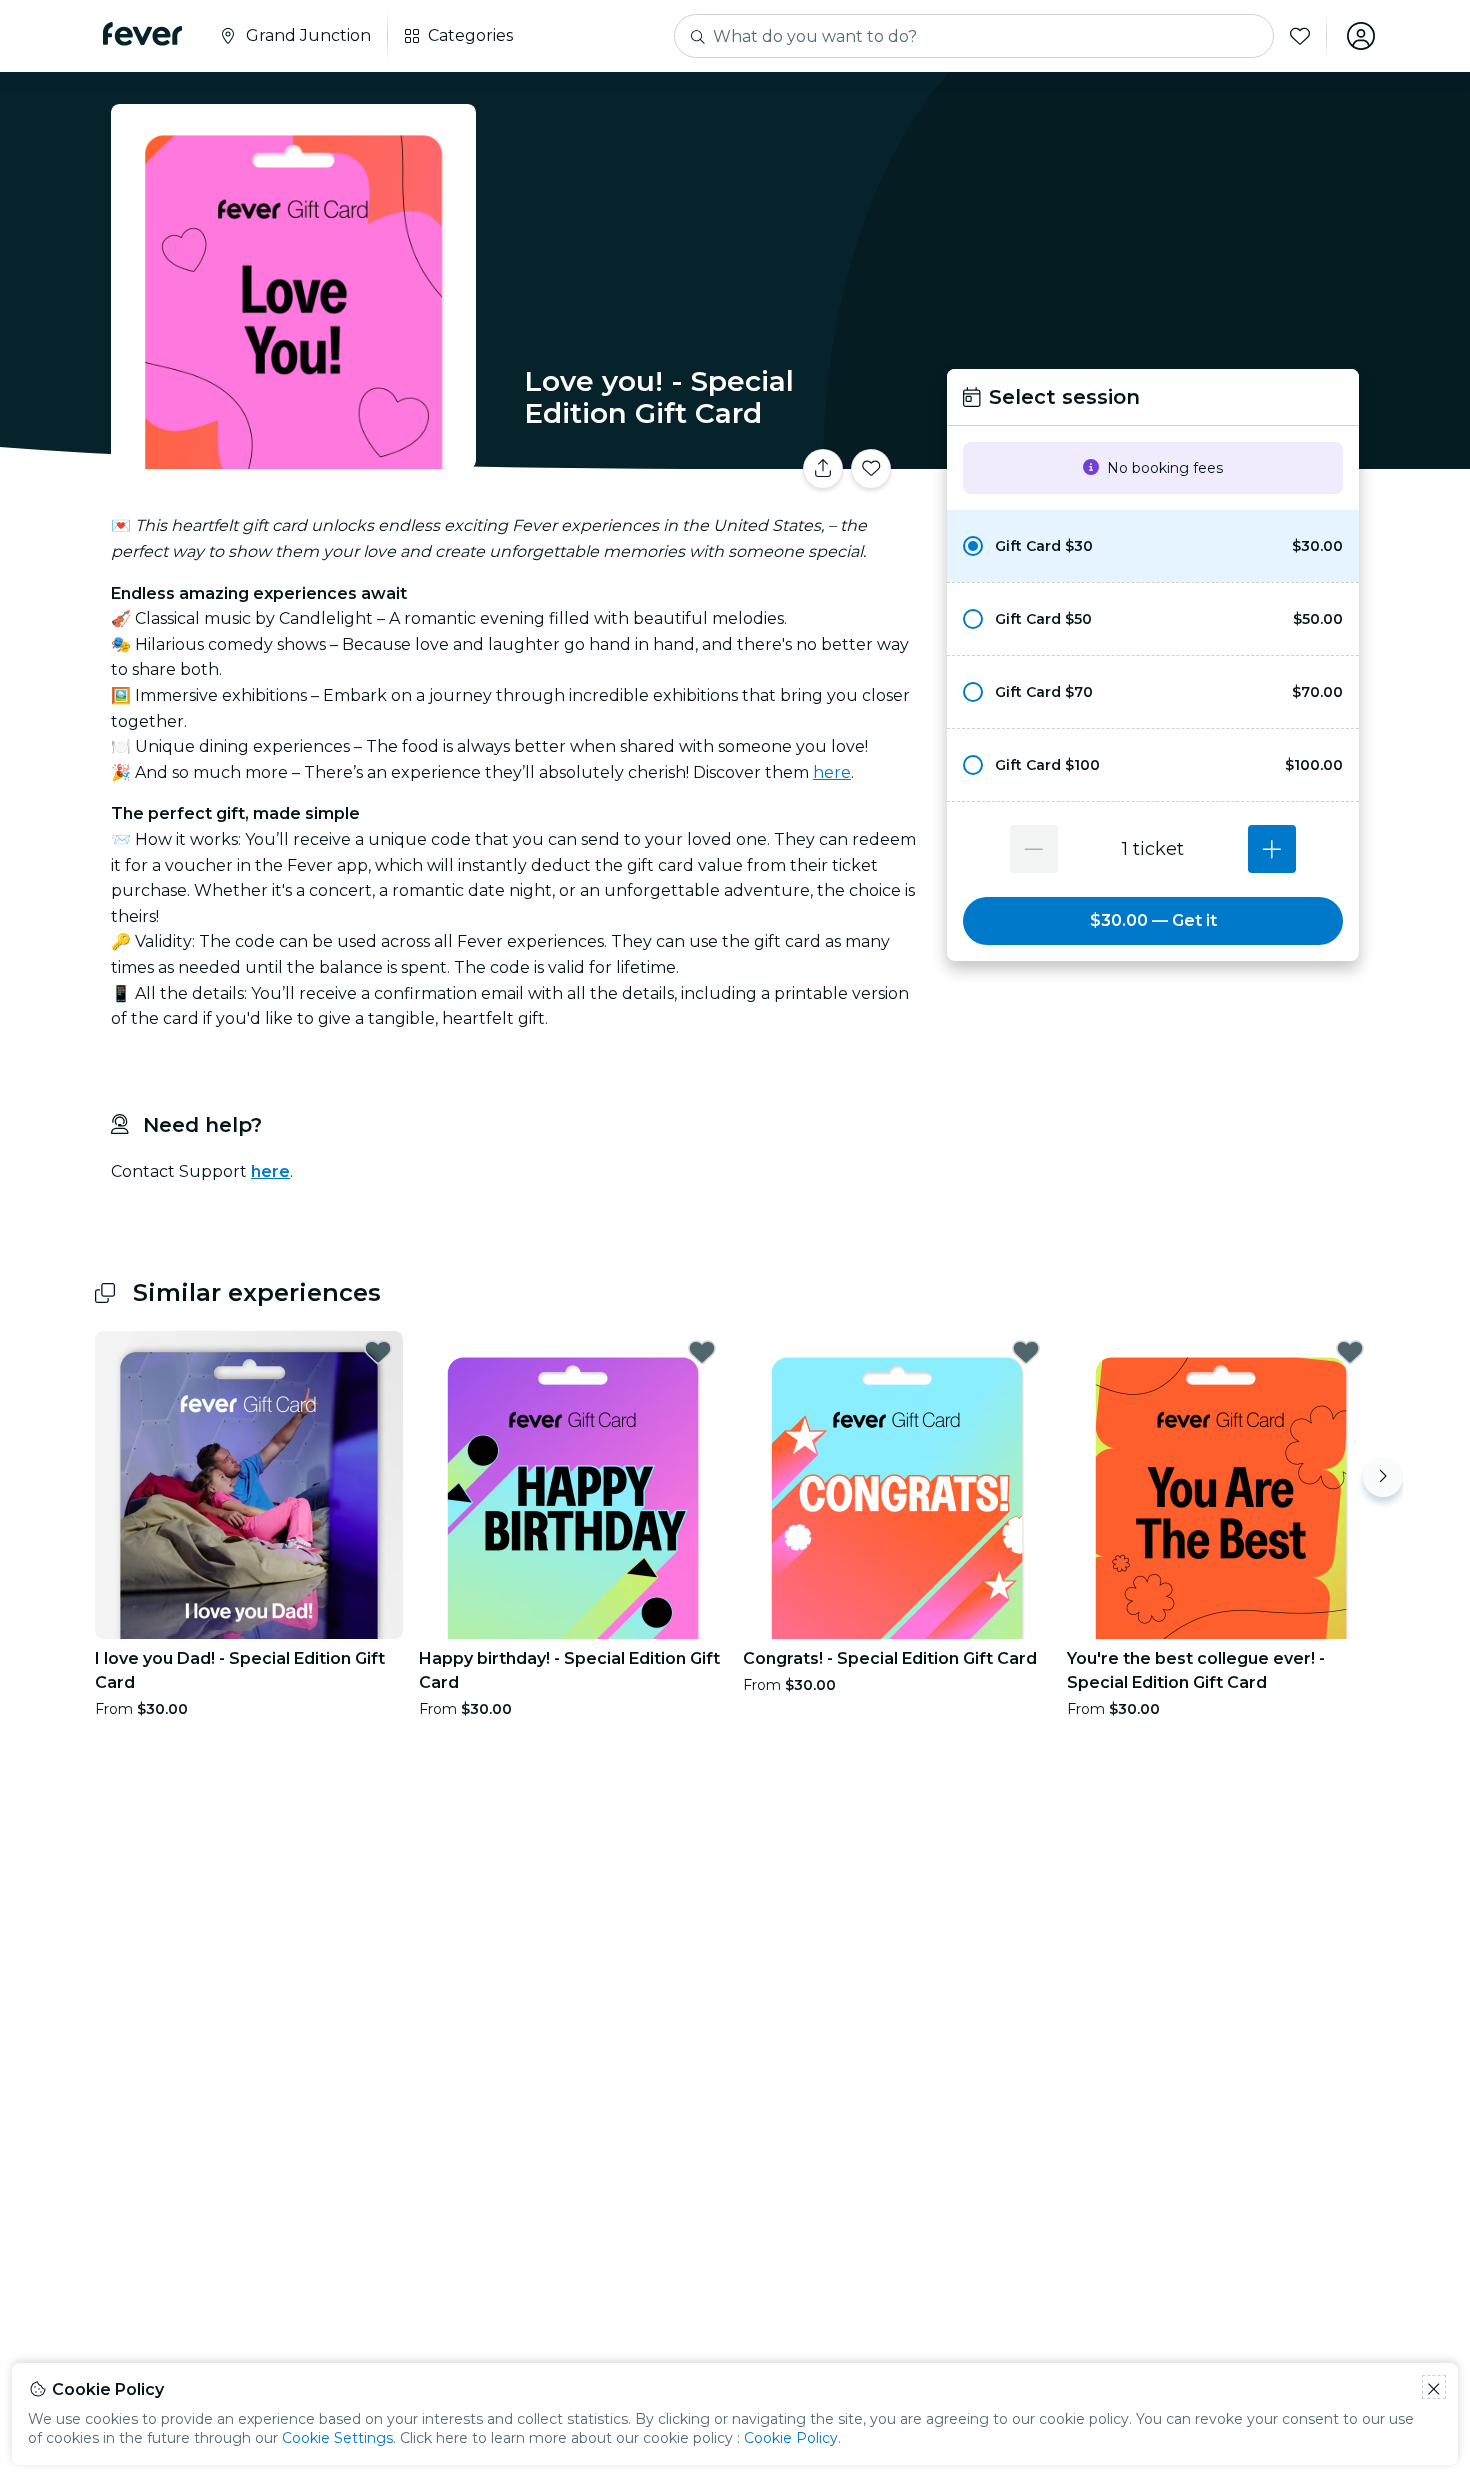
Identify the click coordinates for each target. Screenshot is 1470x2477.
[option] (1153, 546)
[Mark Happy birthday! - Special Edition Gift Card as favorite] (702, 1352)
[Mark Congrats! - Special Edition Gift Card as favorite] (1026, 1352)
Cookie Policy (791, 2438)
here (832, 772)
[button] (1153, 546)
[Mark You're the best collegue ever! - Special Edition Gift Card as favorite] (1350, 1352)
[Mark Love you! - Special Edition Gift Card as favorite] (871, 469)
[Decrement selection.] (1034, 849)
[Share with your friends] (823, 469)
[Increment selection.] (1272, 849)
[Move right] (1383, 1477)
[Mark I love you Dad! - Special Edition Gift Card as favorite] (378, 1352)
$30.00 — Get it (1153, 920)
